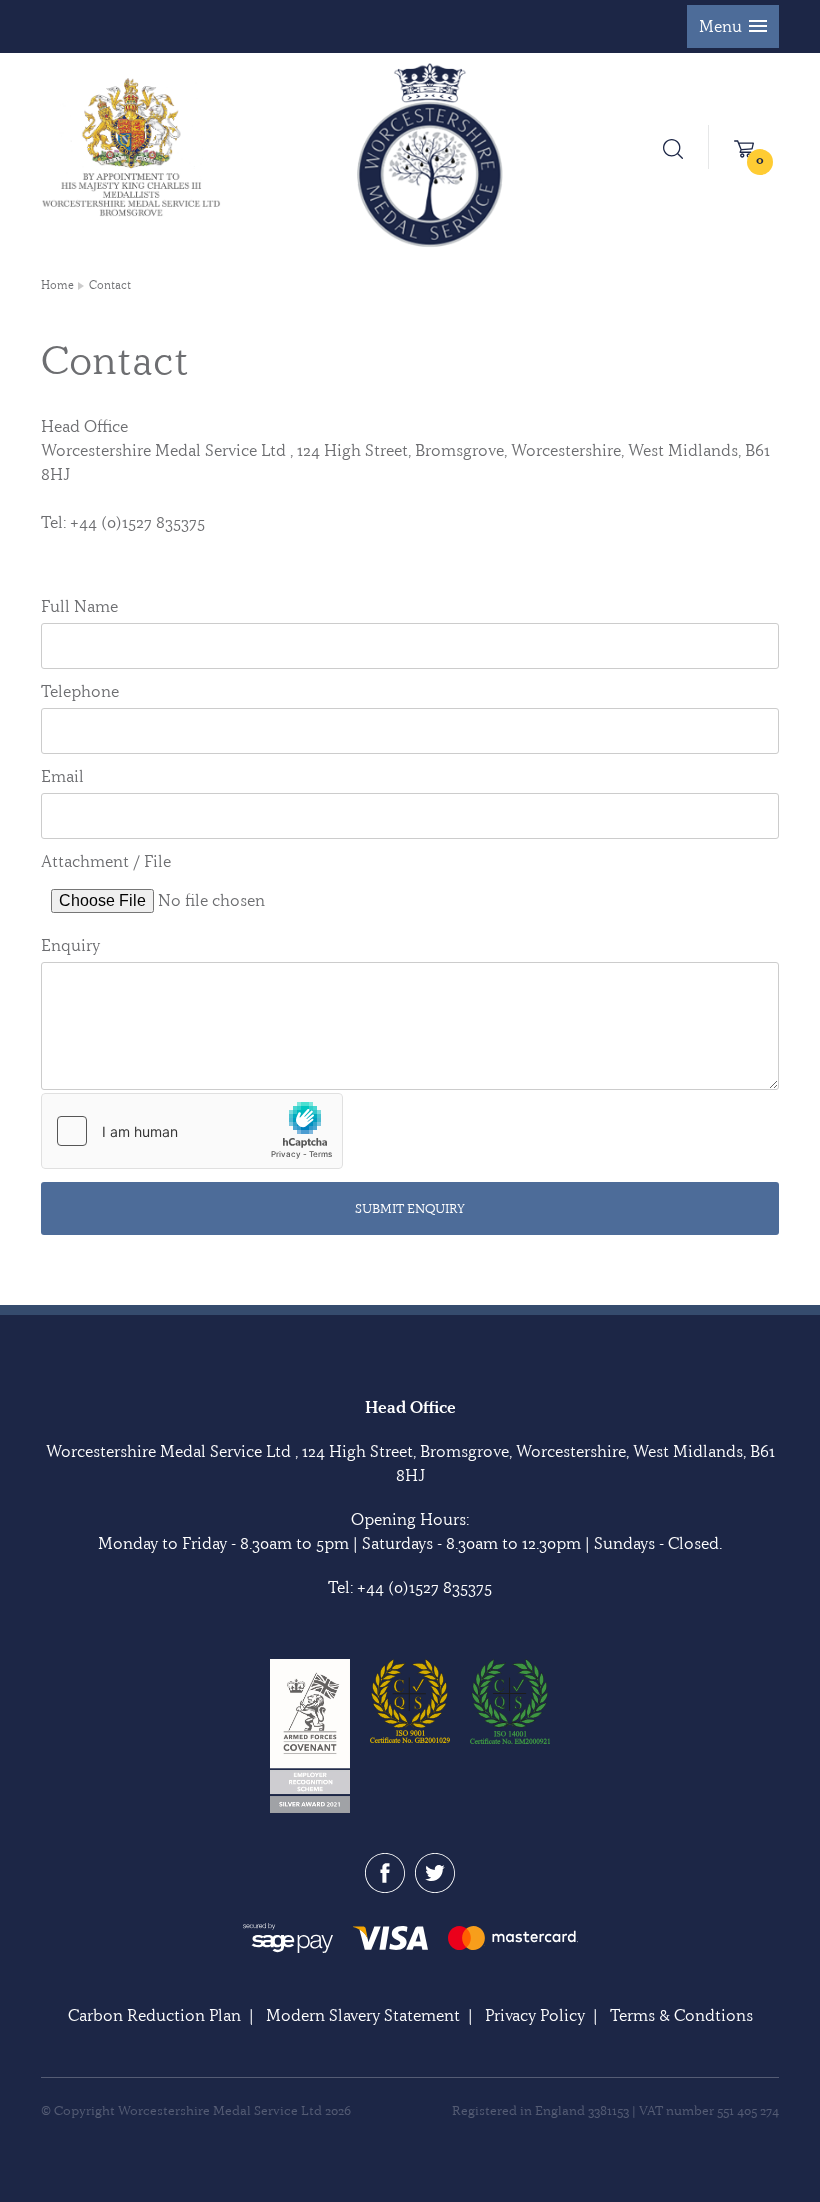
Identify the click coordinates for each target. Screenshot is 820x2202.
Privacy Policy (535, 2015)
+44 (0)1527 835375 (424, 1587)
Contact (110, 285)
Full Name (79, 606)
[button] (733, 26)
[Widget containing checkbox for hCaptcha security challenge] (192, 1131)
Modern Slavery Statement (363, 2015)
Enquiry (70, 945)
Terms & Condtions (681, 2015)
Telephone (80, 691)
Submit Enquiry (410, 1208)
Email (62, 776)
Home (57, 285)
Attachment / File (106, 861)
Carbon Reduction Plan (154, 2015)
